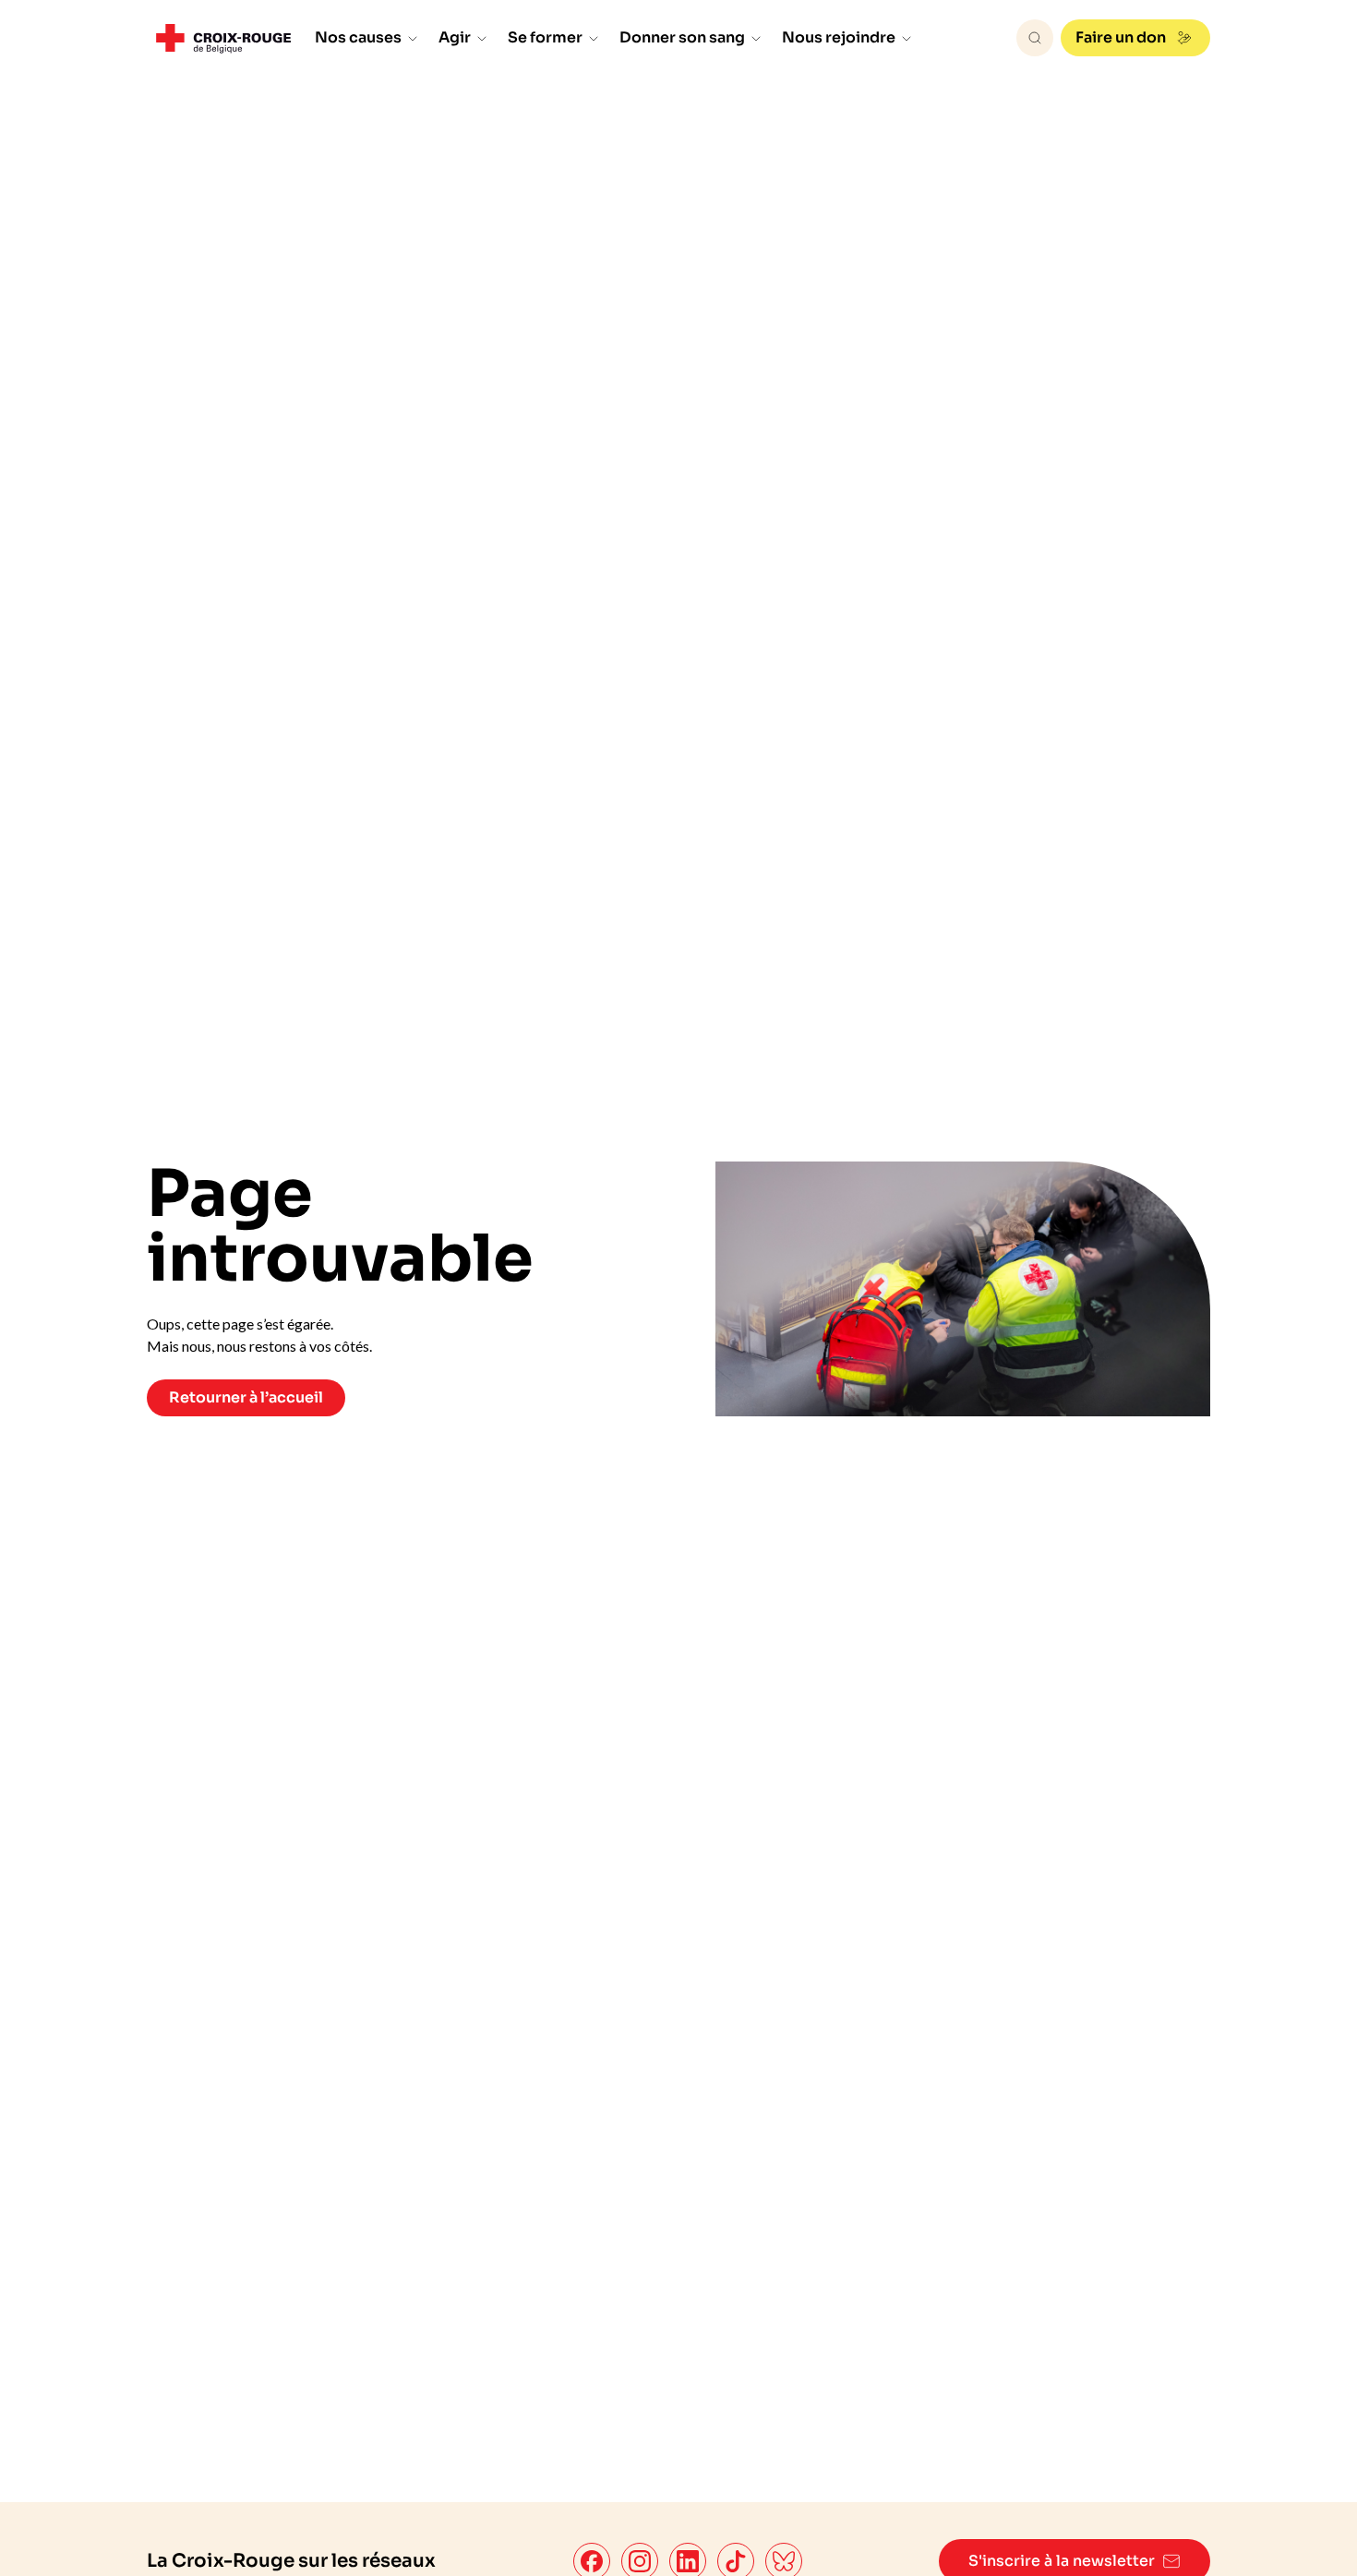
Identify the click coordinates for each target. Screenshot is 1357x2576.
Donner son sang (682, 37)
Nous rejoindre (839, 37)
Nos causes (358, 37)
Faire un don (1121, 37)
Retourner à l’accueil (246, 1397)
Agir (455, 37)
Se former (545, 37)
